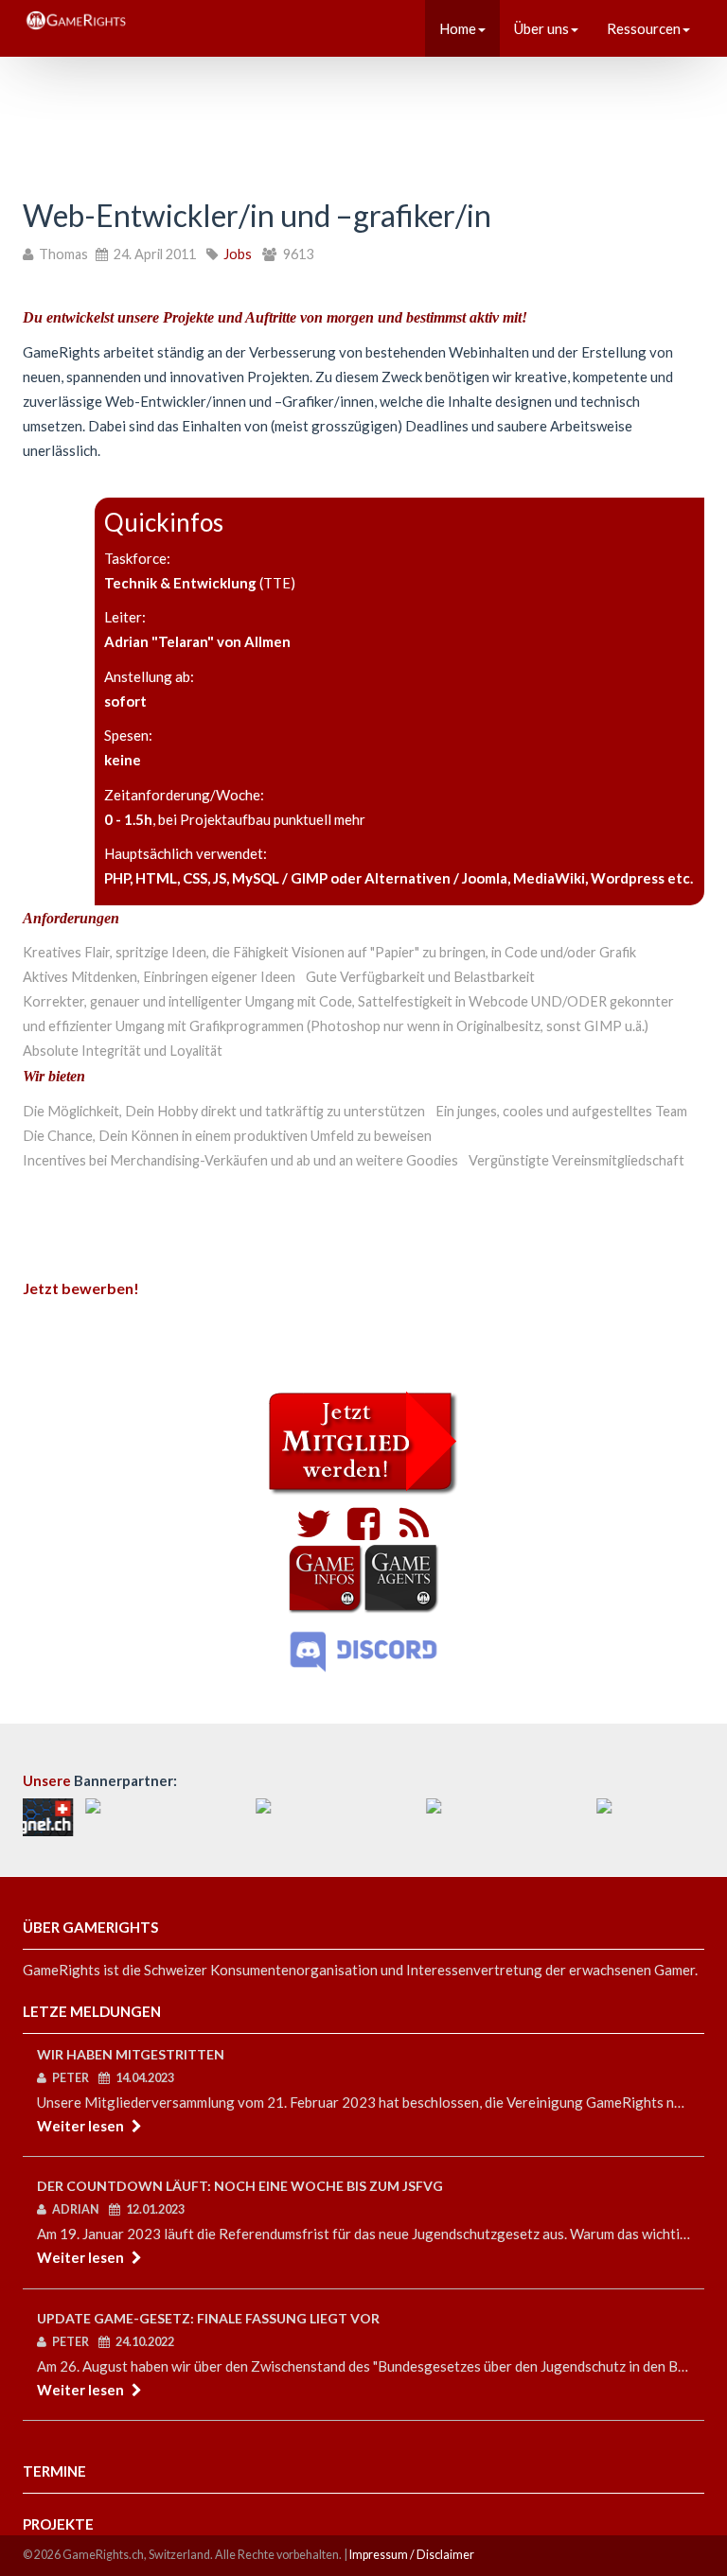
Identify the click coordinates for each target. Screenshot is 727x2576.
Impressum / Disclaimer (412, 2555)
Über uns (541, 28)
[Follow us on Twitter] (313, 1532)
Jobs (238, 254)
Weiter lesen (80, 2126)
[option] (108, 1817)
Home (458, 28)
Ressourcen (644, 28)
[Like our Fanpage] (359, 1532)
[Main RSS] (409, 1532)
